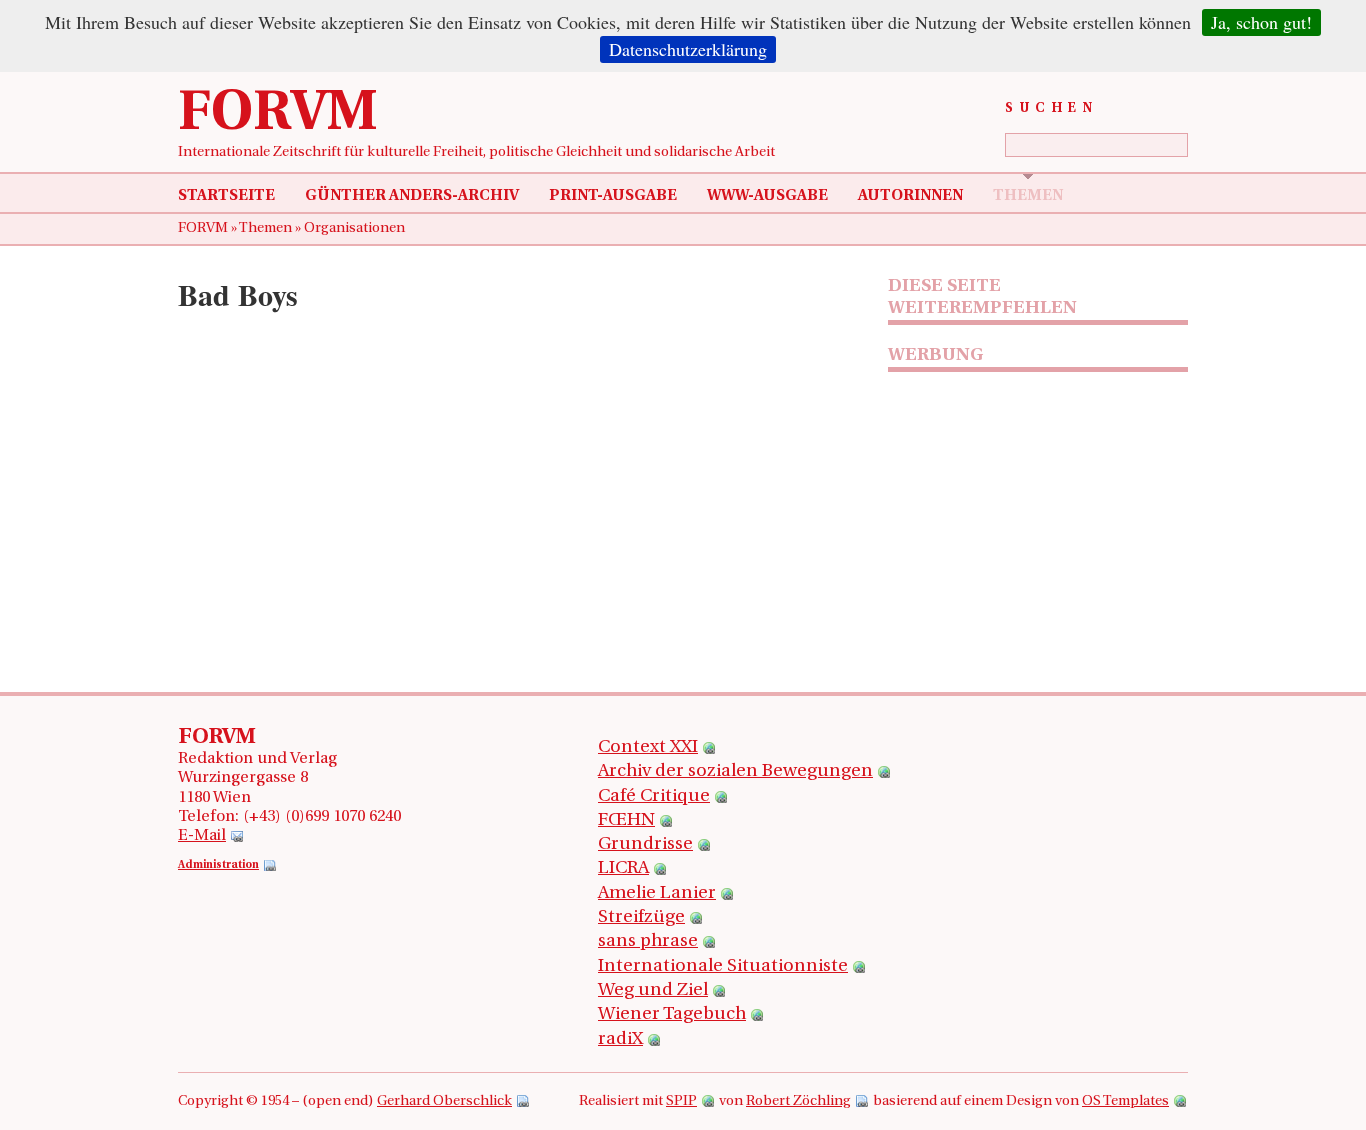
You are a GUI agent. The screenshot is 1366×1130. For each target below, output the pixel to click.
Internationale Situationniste (723, 967)
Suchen (1051, 108)
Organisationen (354, 228)
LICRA (623, 869)
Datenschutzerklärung (688, 49)
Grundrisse (645, 845)
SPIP (681, 1101)
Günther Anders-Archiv (412, 196)
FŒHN (626, 821)
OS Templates (1125, 1101)
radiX (620, 1040)
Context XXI (648, 748)
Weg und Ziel (653, 991)
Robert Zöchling (798, 1101)
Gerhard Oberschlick (444, 1101)
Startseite (226, 196)
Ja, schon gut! (1261, 22)
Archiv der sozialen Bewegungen (735, 772)
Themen (1028, 196)
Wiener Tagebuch (672, 1015)
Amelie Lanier (657, 894)
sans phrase (648, 942)
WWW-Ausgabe (767, 196)
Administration (218, 865)
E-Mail (202, 836)
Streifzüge (641, 918)
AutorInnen (910, 196)
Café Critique (654, 797)
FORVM (278, 115)
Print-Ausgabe (613, 196)
